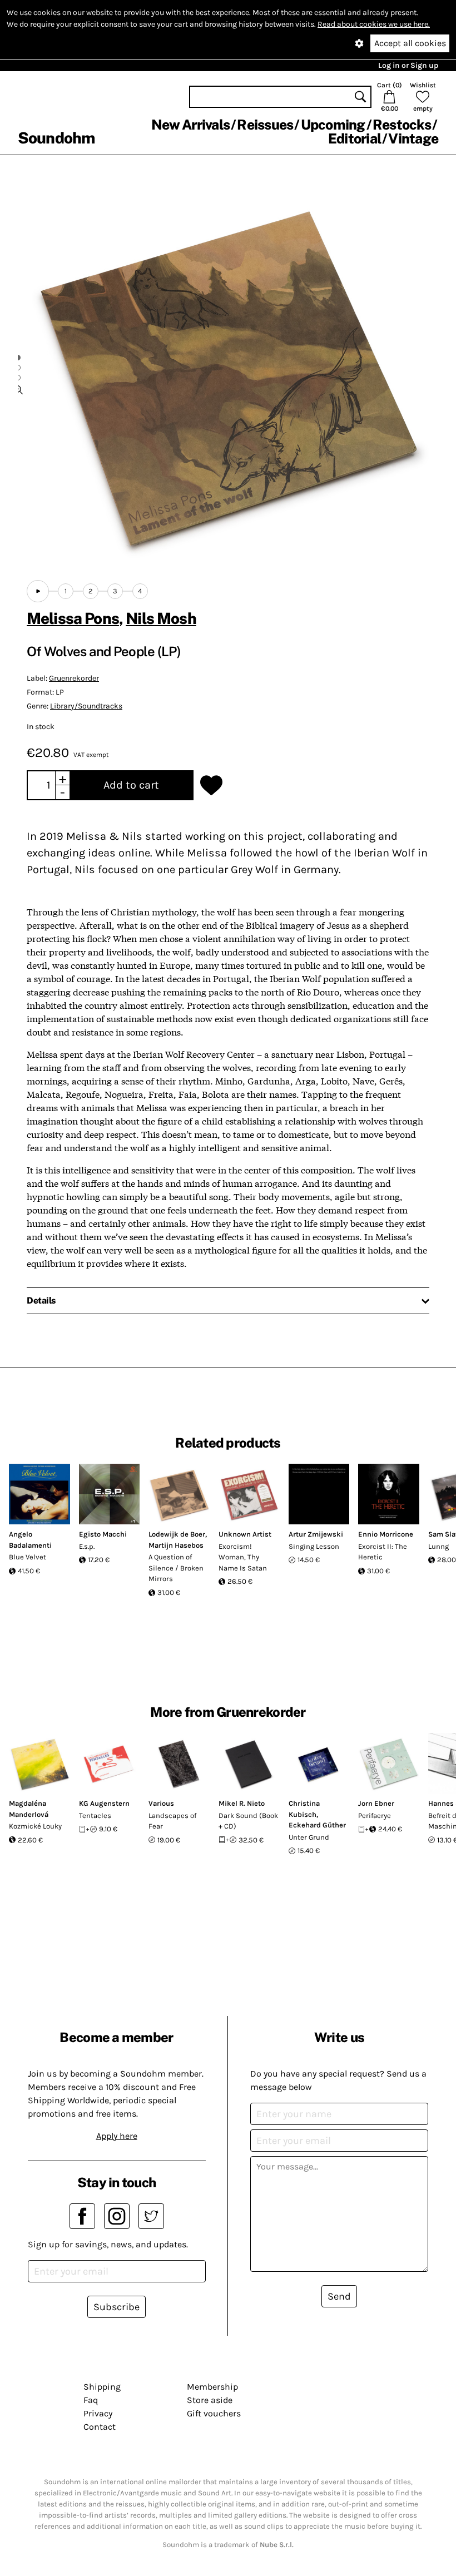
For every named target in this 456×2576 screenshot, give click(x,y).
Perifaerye (375, 1815)
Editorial (355, 138)
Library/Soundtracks (86, 706)
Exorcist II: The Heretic (383, 1552)
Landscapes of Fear (172, 1821)
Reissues (265, 125)
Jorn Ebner (376, 1803)
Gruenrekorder (74, 678)
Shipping (102, 2387)
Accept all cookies (410, 43)
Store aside (210, 2400)
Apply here (117, 2136)
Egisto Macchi (103, 1534)
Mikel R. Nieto (242, 1803)
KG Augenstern (104, 1803)
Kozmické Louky (35, 1826)
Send (339, 2296)
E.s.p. (87, 1546)
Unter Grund (309, 1837)
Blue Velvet (28, 1557)
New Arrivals (190, 125)
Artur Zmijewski (316, 1534)
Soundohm (56, 138)
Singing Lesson (314, 1546)
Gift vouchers (214, 2413)
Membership (212, 2387)
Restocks (402, 125)
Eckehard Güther (317, 1825)
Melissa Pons (73, 618)
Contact (100, 2427)
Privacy (98, 2413)
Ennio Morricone (386, 1534)
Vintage (413, 138)
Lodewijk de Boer (177, 1534)
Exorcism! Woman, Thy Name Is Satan (243, 1557)
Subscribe (117, 2307)
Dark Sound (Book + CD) (248, 1821)
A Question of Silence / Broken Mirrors (176, 1568)
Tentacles (95, 1815)
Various (161, 1803)
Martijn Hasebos (176, 1545)
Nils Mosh (161, 618)
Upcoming (333, 125)
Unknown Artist (245, 1534)
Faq (91, 2400)
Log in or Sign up (408, 65)
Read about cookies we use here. (374, 24)
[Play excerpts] (38, 591)
